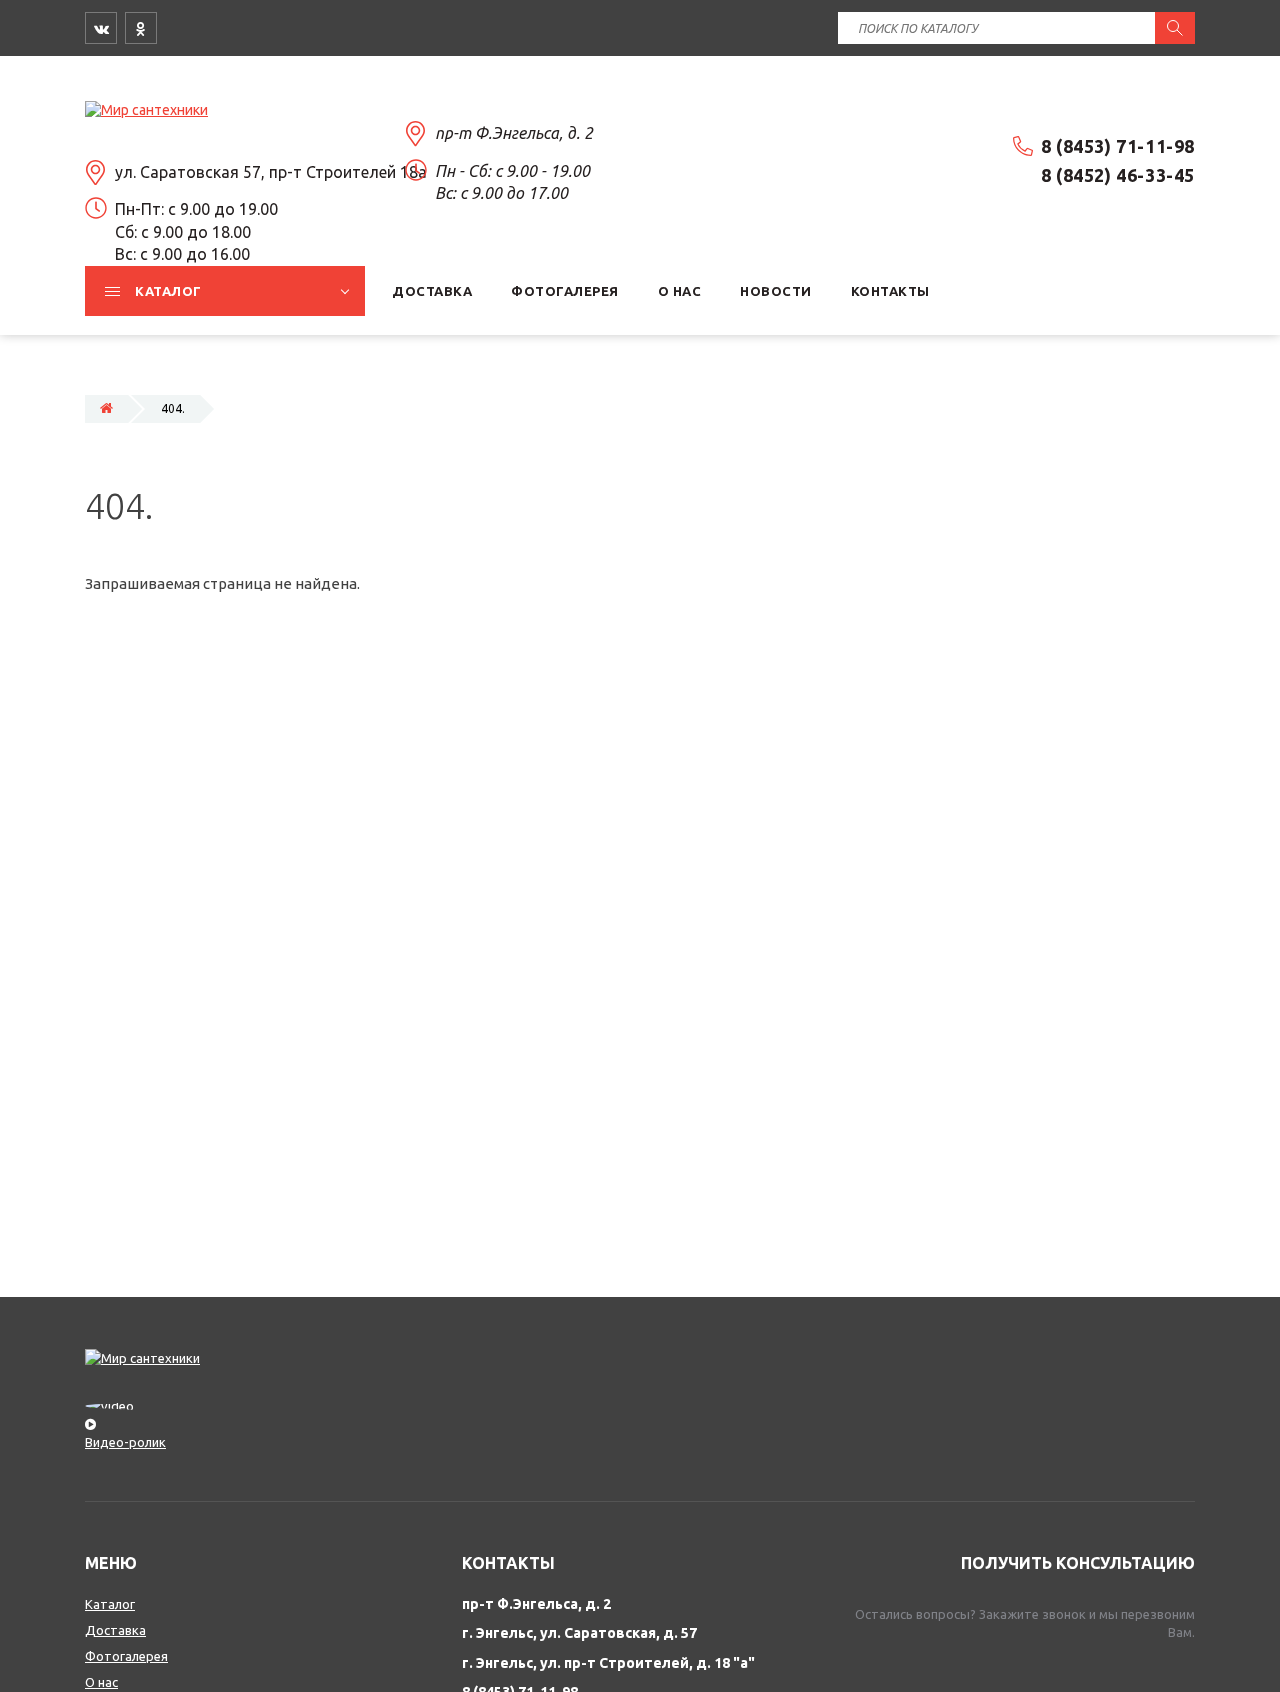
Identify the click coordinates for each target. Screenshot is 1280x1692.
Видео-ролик (125, 1442)
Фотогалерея (126, 1656)
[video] (640, 1414)
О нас (101, 1682)
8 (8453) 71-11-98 (1118, 146)
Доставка (115, 1630)
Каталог (110, 1604)
